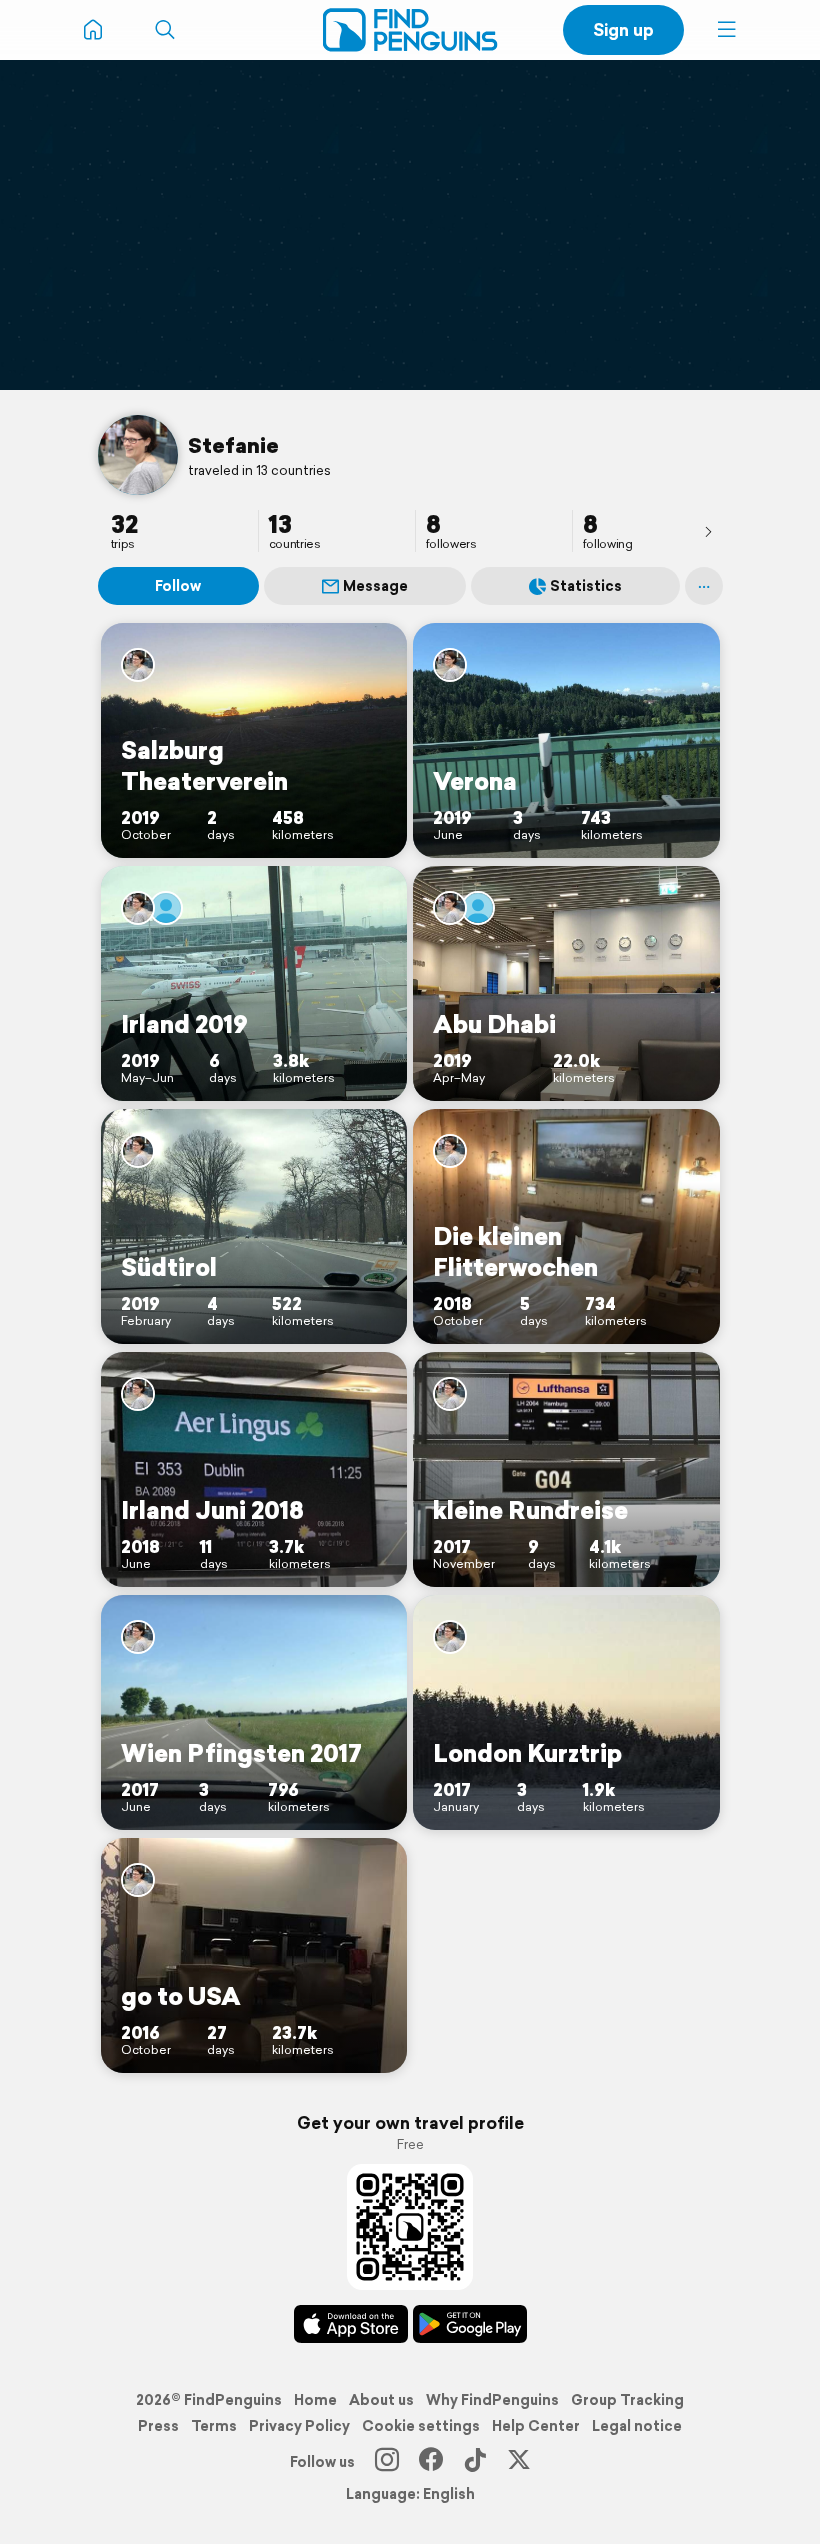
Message (375, 586)
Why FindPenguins (492, 2400)
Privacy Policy (299, 2426)
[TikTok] (475, 2462)
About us (381, 2400)
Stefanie (233, 445)
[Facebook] (431, 2462)
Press (158, 2426)
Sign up (623, 29)
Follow (178, 586)
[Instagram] (387, 2462)
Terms (214, 2426)
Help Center (536, 2426)
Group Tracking (627, 2400)
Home (315, 2400)
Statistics (586, 586)
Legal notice (637, 2426)
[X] (519, 2462)
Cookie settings (421, 2426)
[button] (727, 30)
